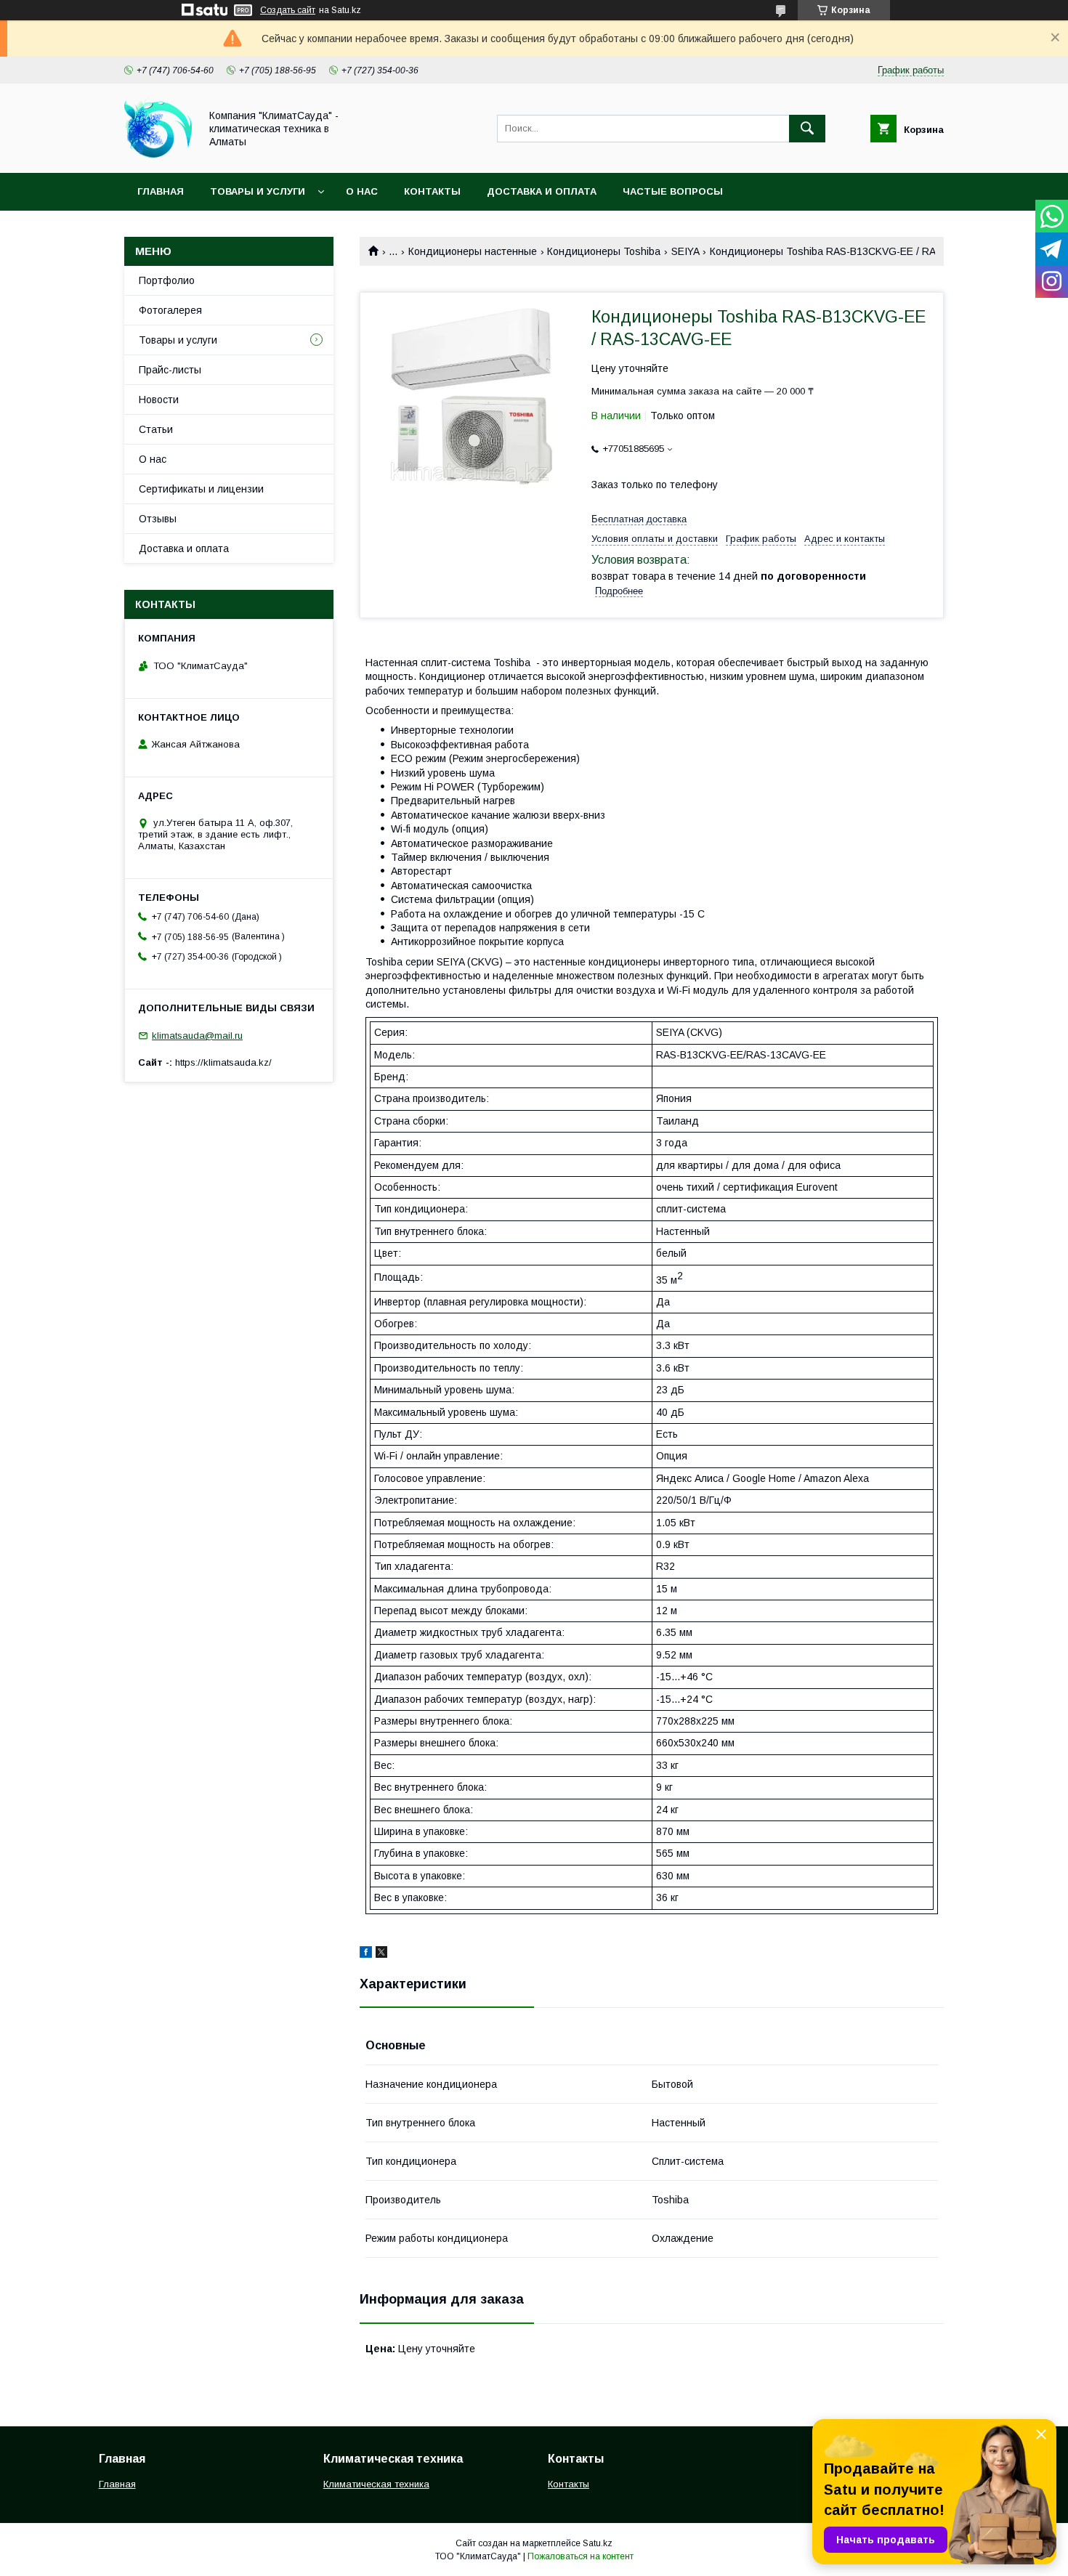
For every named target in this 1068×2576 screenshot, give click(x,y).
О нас (362, 191)
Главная (161, 191)
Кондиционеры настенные (473, 251)
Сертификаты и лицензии (201, 489)
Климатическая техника (376, 2484)
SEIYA (685, 251)
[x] (381, 1954)
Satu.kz (598, 2543)
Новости (159, 400)
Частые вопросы (673, 191)
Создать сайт (288, 10)
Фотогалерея (170, 310)
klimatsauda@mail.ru (197, 1036)
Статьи (156, 429)
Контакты (432, 191)
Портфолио (167, 280)
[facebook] (366, 1954)
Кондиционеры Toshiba (604, 251)
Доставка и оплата (542, 191)
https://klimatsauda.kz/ (223, 1062)
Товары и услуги (258, 191)
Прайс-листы (170, 370)
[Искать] (807, 129)
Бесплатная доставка (639, 519)
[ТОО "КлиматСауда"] (158, 154)
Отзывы (158, 519)
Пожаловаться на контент (580, 2556)
